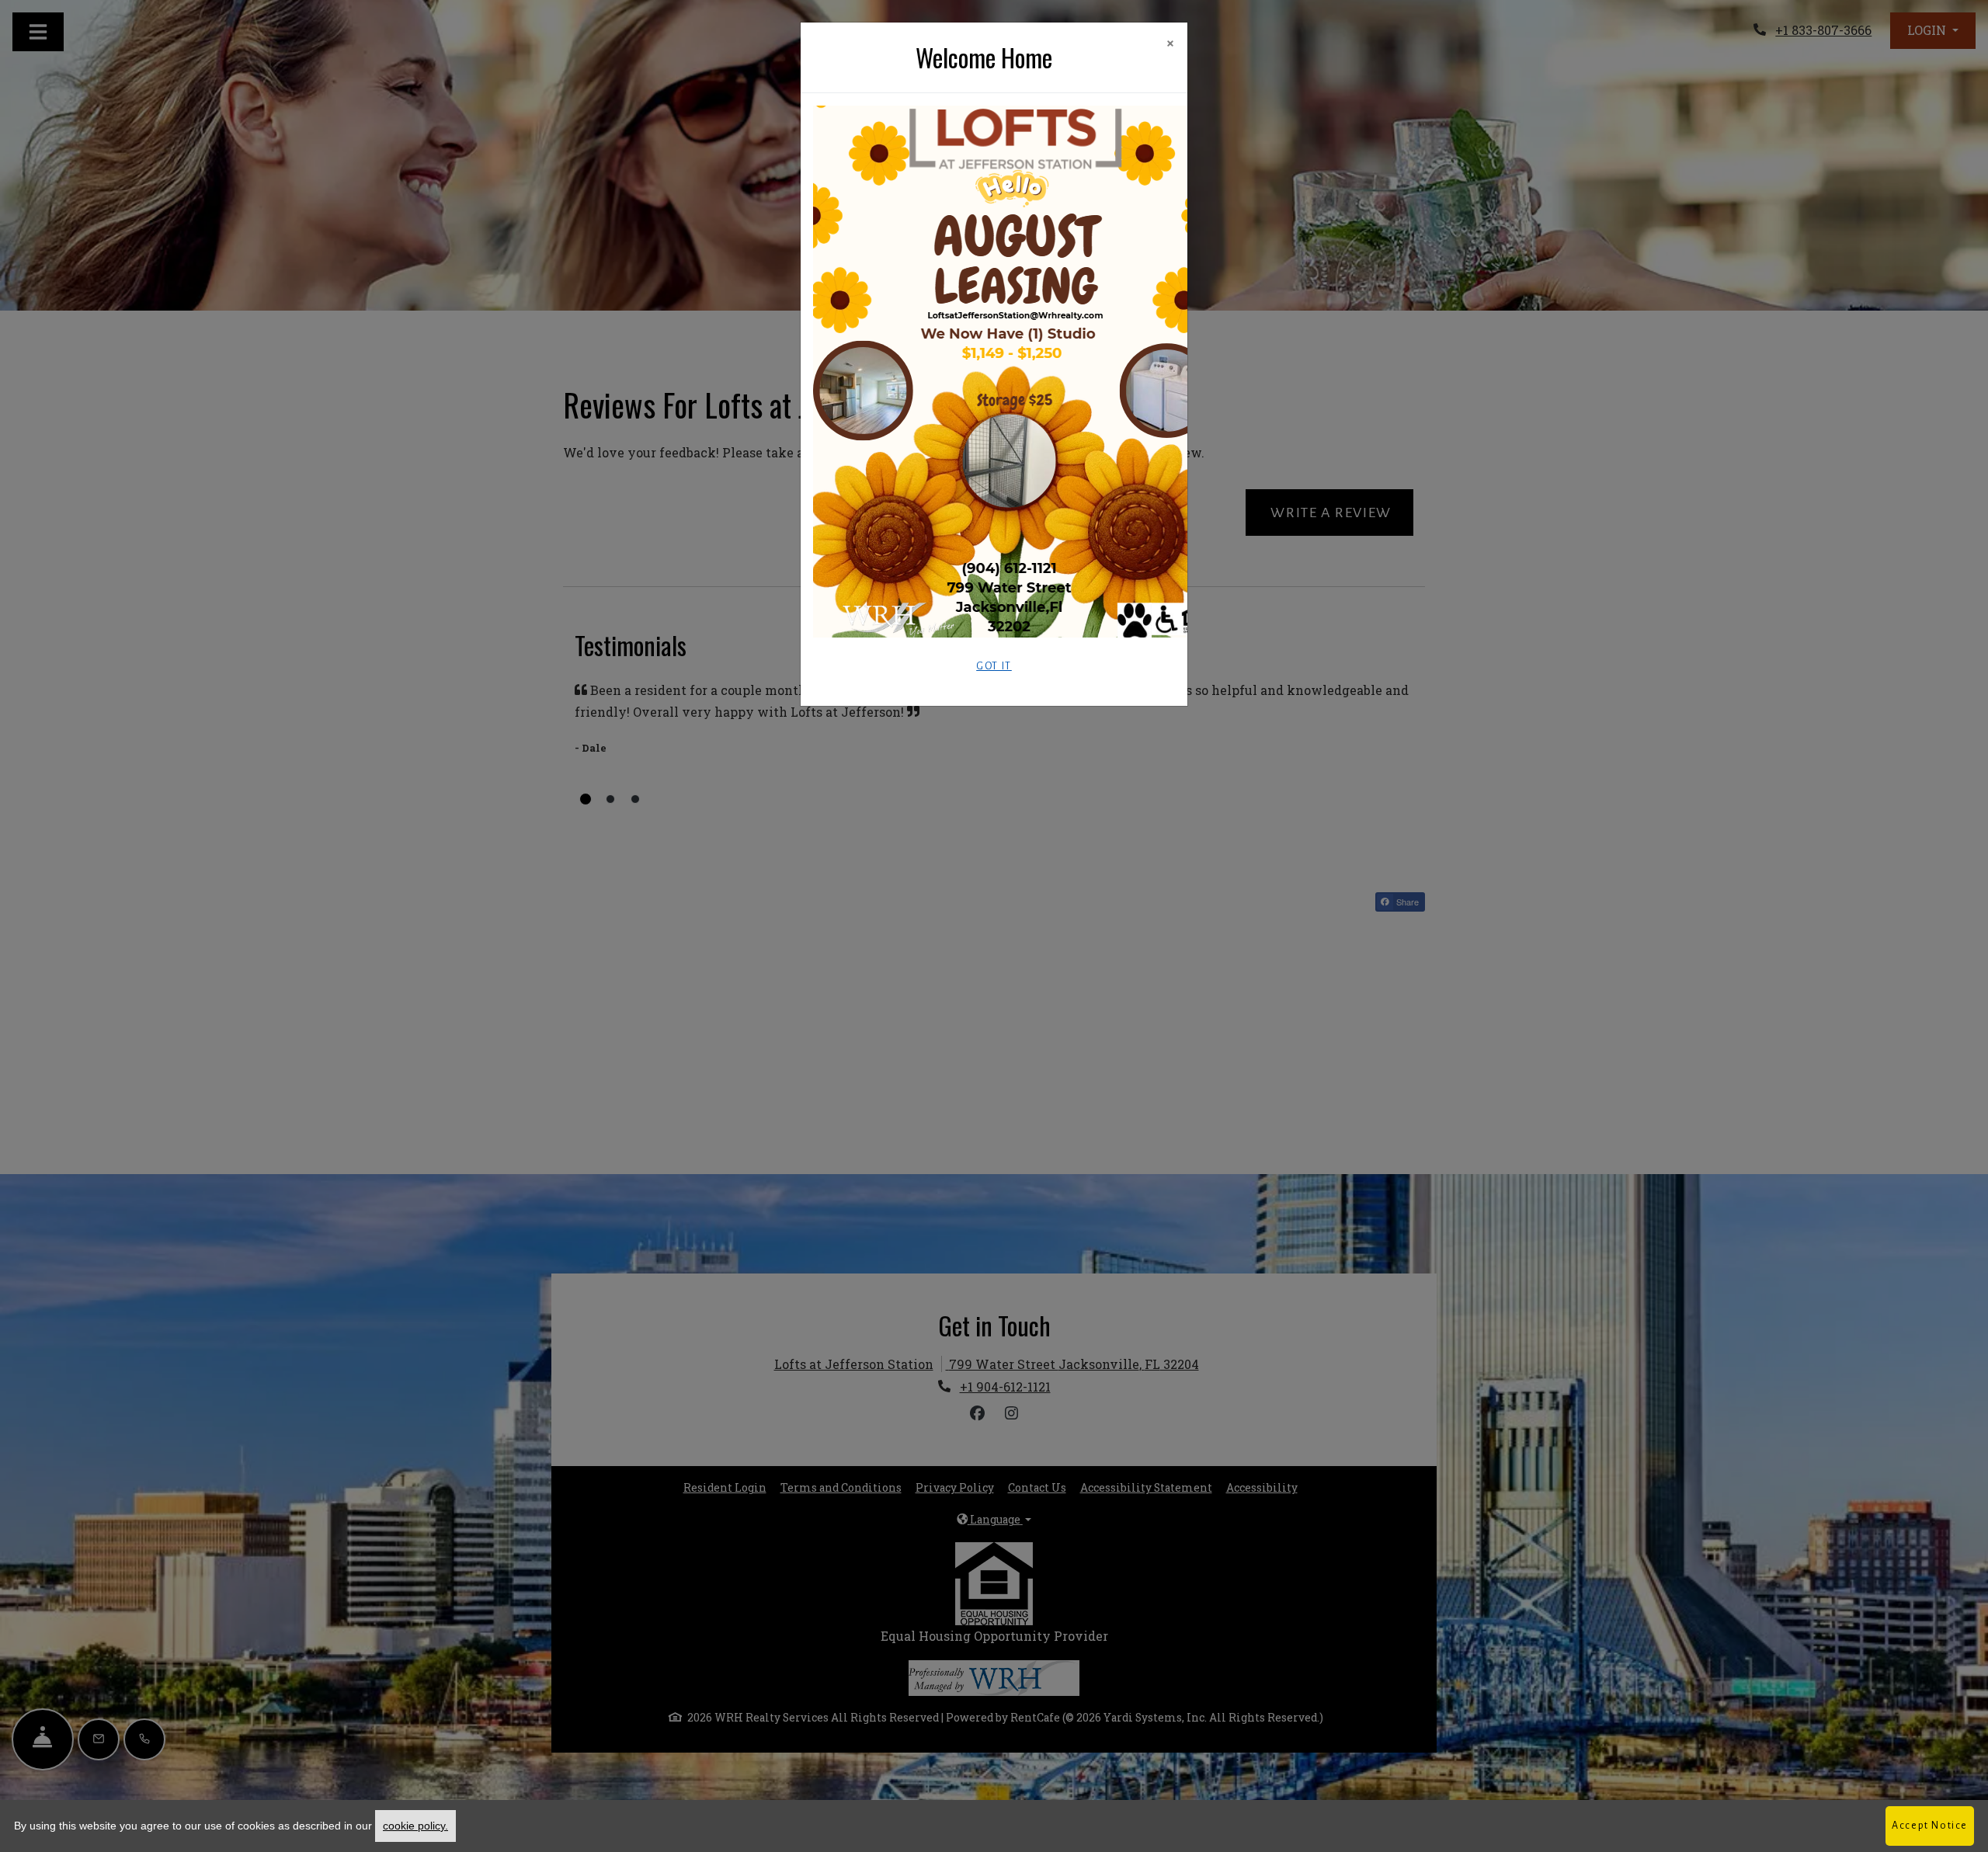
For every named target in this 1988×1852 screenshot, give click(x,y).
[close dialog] (1170, 45)
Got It (994, 666)
